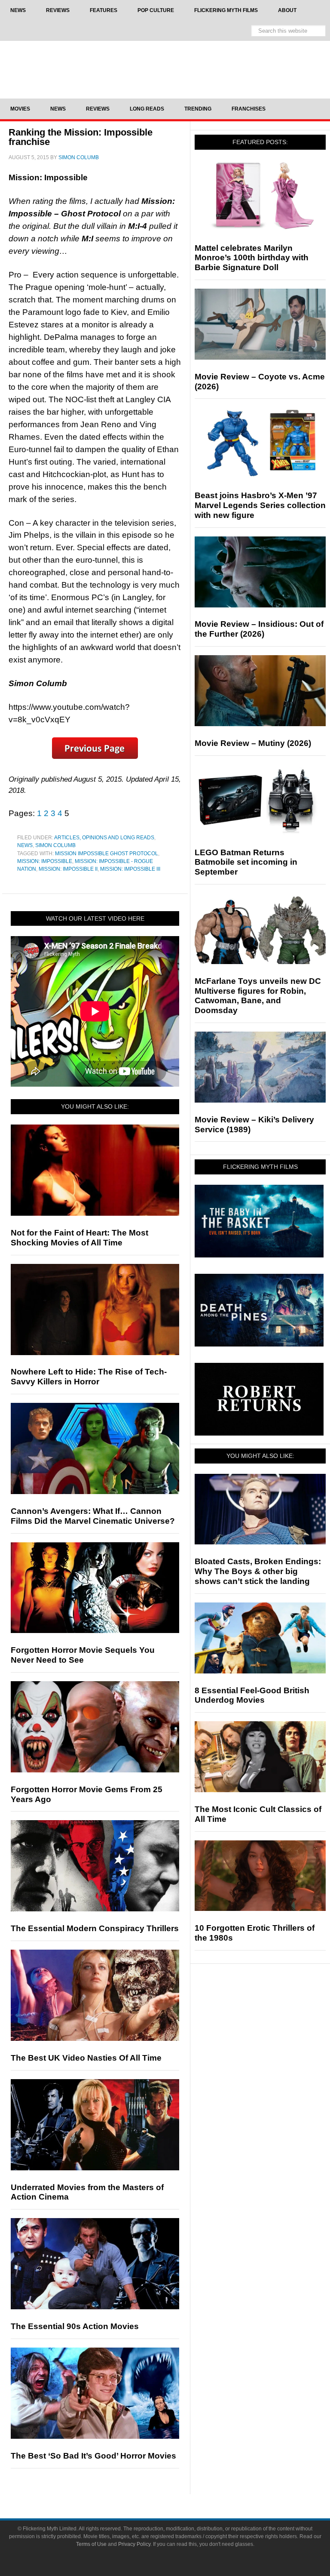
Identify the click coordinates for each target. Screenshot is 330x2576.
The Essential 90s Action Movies (75, 2326)
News (25, 845)
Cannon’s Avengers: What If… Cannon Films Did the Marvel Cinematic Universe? (93, 1516)
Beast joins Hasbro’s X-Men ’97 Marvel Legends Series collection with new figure (260, 505)
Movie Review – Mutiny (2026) (253, 743)
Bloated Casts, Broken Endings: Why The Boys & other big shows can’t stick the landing (258, 1571)
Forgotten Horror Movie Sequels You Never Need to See (83, 1655)
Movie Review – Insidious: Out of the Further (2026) (259, 629)
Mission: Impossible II (68, 869)
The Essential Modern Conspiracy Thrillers (95, 1928)
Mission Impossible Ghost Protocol (107, 854)
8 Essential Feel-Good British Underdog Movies (252, 1695)
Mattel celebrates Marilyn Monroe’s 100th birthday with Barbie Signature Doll (252, 258)
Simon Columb (55, 845)
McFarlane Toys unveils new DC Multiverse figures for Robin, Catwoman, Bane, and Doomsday (258, 996)
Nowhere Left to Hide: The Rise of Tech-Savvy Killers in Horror (89, 1377)
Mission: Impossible (45, 861)
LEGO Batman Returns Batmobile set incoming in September (246, 862)
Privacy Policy (134, 2544)
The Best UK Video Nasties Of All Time (86, 2058)
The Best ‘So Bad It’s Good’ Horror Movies (93, 2456)
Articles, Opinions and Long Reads (104, 838)
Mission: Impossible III (130, 869)
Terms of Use (91, 2544)
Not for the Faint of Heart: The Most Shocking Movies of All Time (79, 1238)
